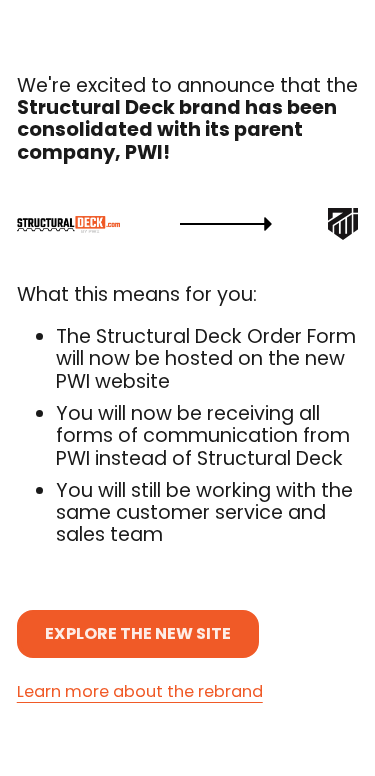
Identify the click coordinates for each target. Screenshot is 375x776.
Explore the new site (138, 633)
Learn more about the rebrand (140, 692)
